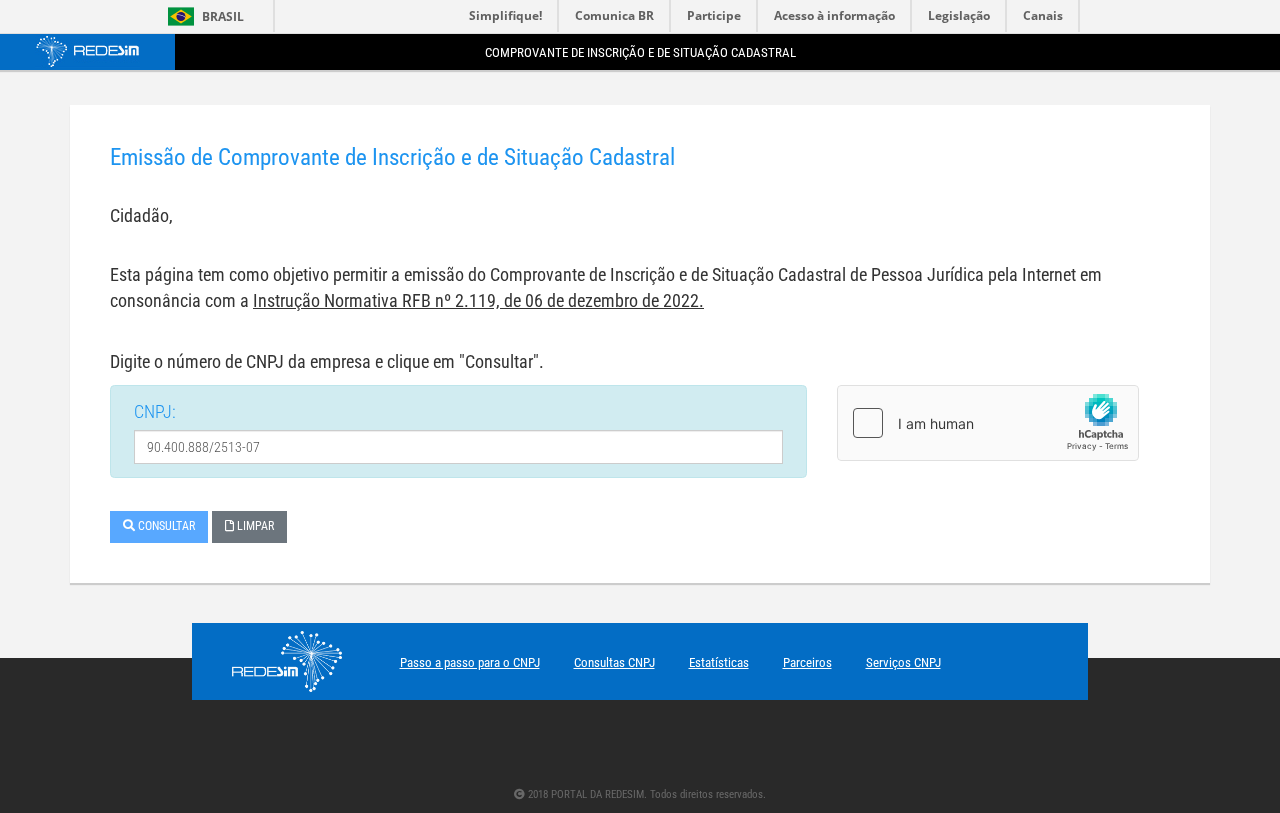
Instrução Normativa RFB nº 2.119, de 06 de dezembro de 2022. (478, 300)
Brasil (202, 16)
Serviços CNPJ (903, 662)
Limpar (254, 526)
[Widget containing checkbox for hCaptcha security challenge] (988, 423)
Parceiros (807, 662)
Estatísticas (719, 662)
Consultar (165, 526)
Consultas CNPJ (614, 662)
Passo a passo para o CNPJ (470, 662)
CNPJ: (155, 411)
